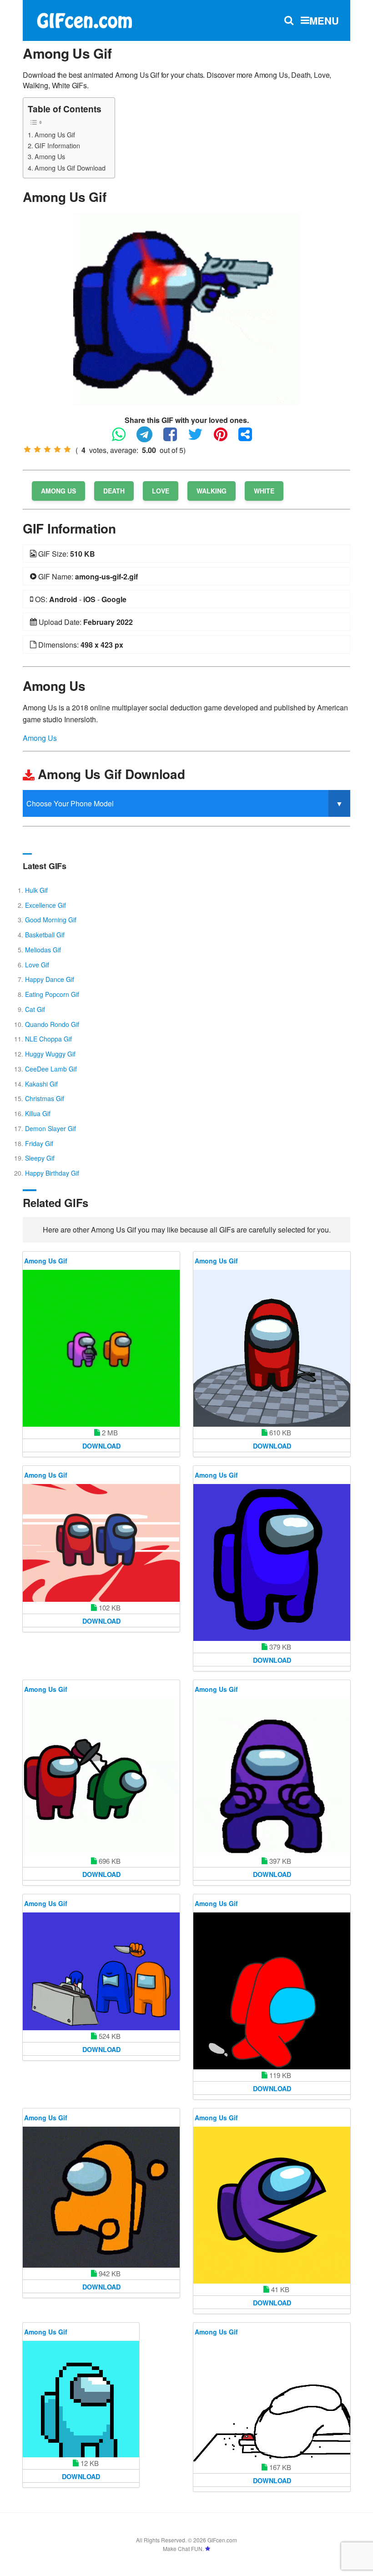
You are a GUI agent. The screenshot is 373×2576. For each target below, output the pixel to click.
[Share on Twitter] (200, 438)
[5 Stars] (67, 449)
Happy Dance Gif (50, 979)
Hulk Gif (36, 890)
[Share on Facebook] (175, 438)
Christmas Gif (45, 1098)
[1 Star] (27, 449)
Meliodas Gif (43, 950)
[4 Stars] (57, 449)
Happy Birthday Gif (52, 1173)
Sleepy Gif (40, 1158)
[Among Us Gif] (186, 308)
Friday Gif (39, 1143)
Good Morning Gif (51, 920)
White (264, 491)
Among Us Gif (55, 134)
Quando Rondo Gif (52, 1024)
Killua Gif (38, 1113)
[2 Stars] (37, 449)
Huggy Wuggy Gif (50, 1054)
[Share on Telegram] (149, 438)
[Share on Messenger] (250, 438)
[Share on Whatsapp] (123, 438)
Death (114, 491)
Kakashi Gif (41, 1084)
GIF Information (57, 145)
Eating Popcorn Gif (52, 994)
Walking (212, 491)
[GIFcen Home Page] (84, 19)
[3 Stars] (47, 449)
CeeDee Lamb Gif (51, 1069)
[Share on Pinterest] (225, 438)
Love (161, 491)
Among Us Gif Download (70, 168)
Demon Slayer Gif (50, 1128)
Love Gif (37, 965)
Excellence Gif (45, 905)
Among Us (50, 156)
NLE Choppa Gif (48, 1039)
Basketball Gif (45, 935)
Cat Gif (35, 1009)
